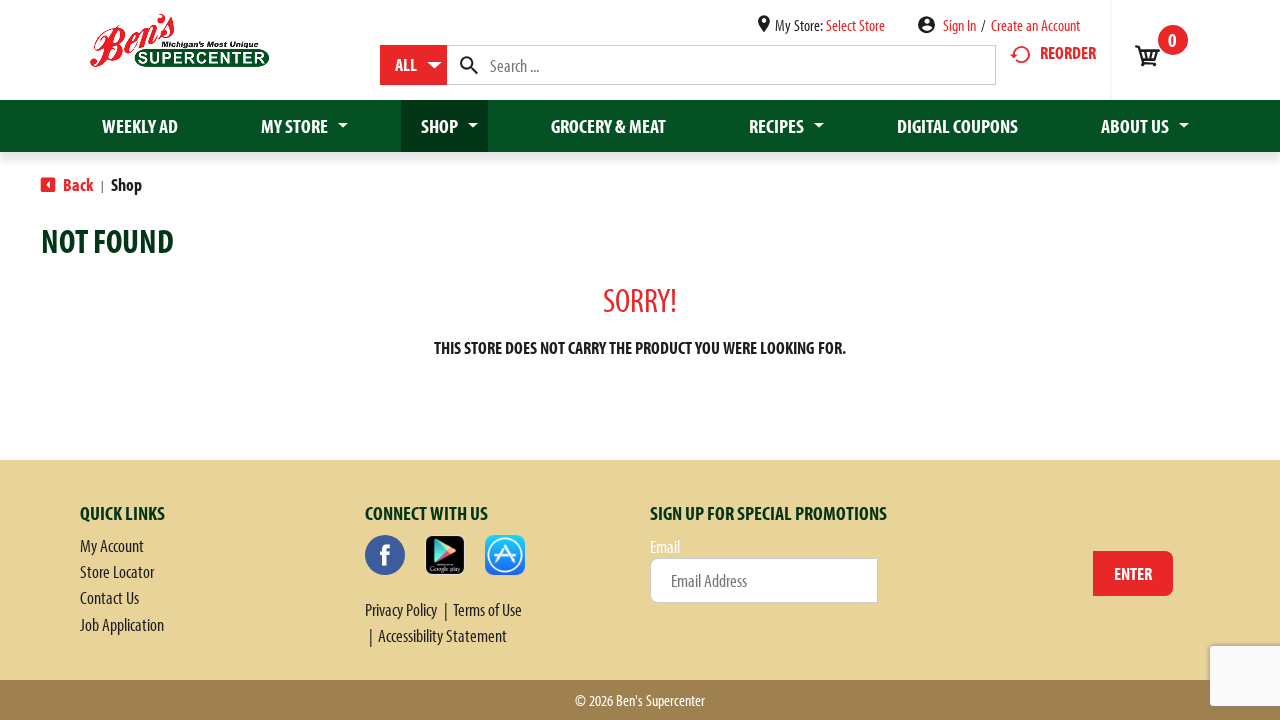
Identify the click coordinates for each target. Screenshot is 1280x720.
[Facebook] (385, 555)
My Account (112, 545)
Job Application (122, 624)
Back (76, 184)
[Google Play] (445, 555)
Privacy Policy (401, 609)
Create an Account (1035, 25)
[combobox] (413, 65)
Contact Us (109, 597)
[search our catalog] (469, 65)
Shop (126, 184)
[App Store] (505, 555)
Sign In (959, 25)
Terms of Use (487, 609)
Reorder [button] (1068, 52)
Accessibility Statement (442, 635)
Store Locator (117, 571)
